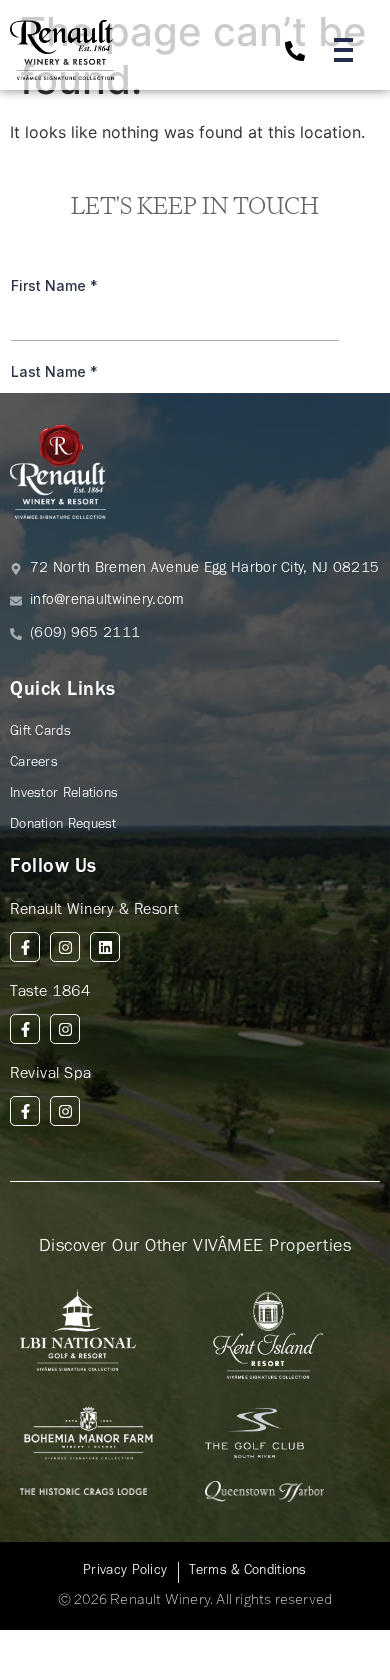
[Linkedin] (105, 947)
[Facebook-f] (25, 947)
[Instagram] (65, 947)
